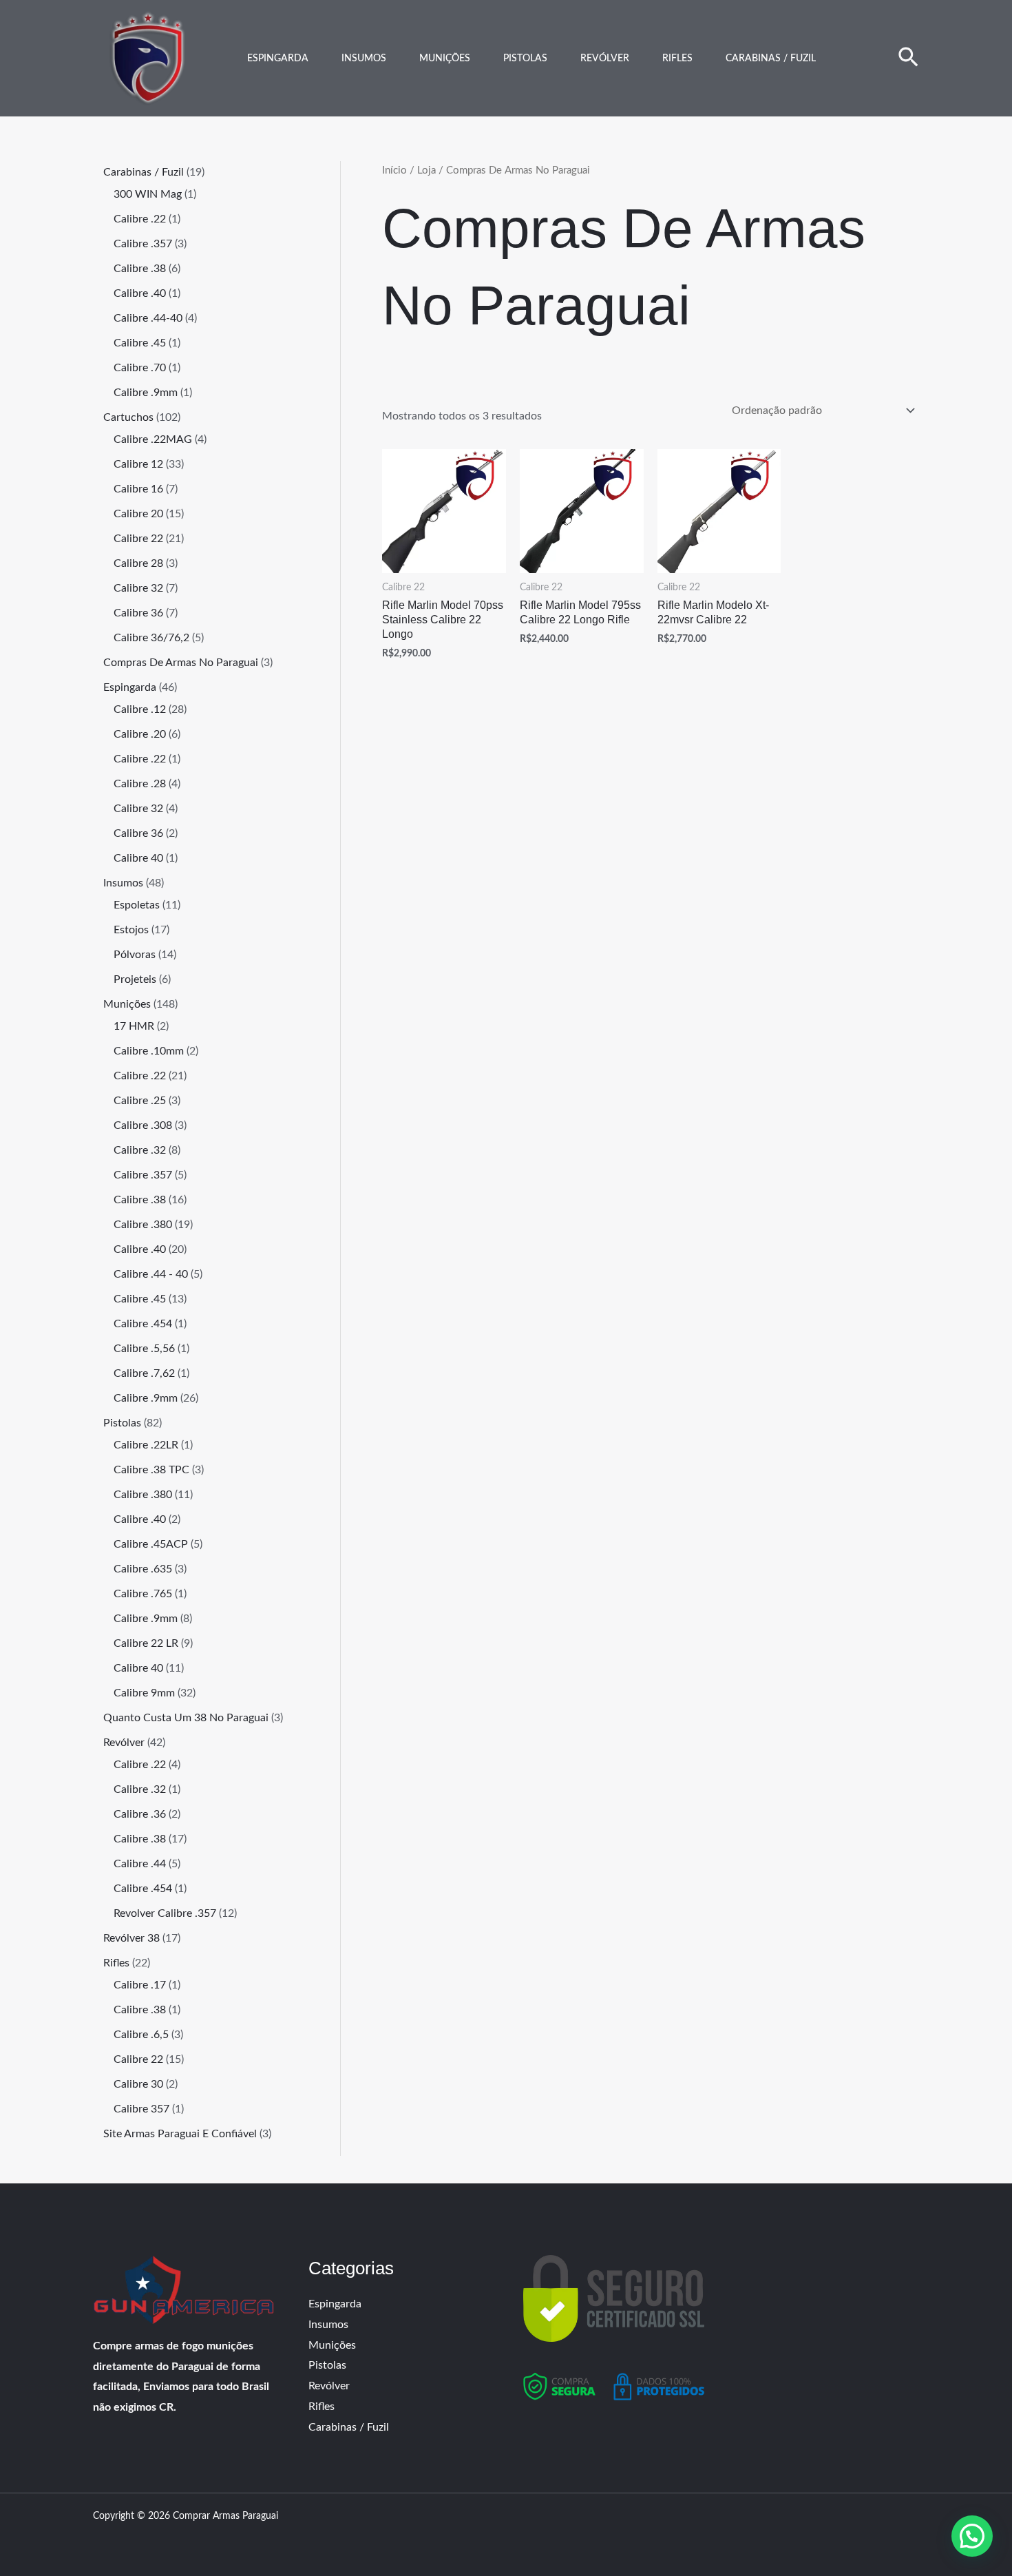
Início (394, 170)
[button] (908, 59)
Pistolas (525, 59)
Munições (445, 59)
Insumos (364, 59)
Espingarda (278, 59)
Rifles (677, 59)
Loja (426, 170)
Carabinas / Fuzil (771, 59)
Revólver (605, 59)
